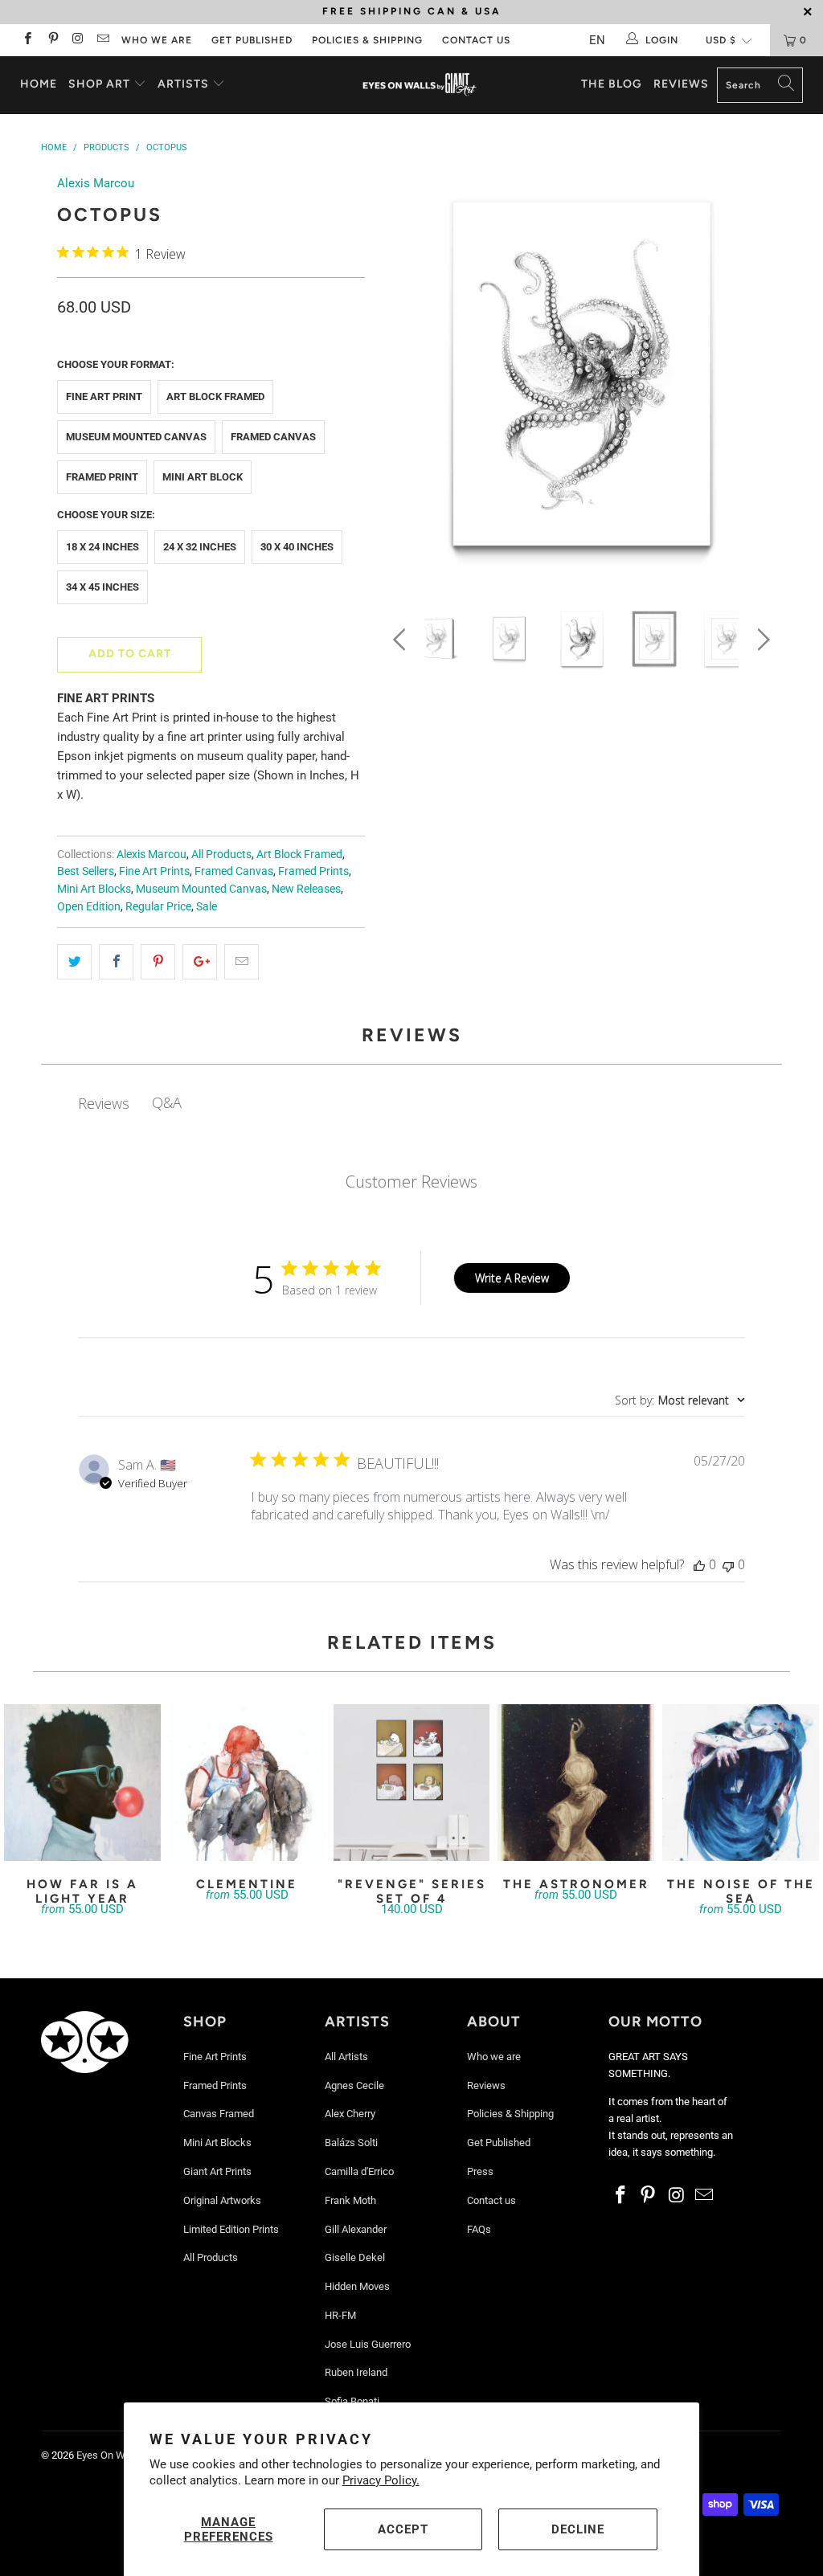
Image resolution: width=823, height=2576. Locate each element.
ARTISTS (185, 84)
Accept (403, 2529)
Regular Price (158, 906)
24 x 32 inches (200, 547)
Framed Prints (313, 871)
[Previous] (402, 378)
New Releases (306, 889)
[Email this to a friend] (242, 962)
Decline (578, 2529)
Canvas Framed (219, 2114)
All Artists (346, 2057)
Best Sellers (86, 871)
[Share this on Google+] (200, 962)
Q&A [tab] (167, 1102)
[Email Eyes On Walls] (102, 40)
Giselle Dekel (355, 2257)
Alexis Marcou (96, 183)
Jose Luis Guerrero (368, 2344)
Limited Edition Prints (231, 2229)
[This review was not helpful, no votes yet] (728, 1564)
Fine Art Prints (154, 871)
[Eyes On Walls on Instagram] (78, 40)
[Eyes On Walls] (420, 85)
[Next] (761, 378)
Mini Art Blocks (94, 889)
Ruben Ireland (356, 2372)
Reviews (681, 84)
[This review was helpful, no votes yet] (699, 1564)
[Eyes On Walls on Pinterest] (52, 40)
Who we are (157, 40)
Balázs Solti (351, 2143)
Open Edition (89, 906)
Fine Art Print (104, 397)
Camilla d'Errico (359, 2171)
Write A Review (512, 1278)
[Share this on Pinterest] (158, 962)
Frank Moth (350, 2200)
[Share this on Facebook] (116, 962)
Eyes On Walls (109, 2455)
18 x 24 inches (102, 547)
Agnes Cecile (354, 2085)
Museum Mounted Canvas (136, 437)
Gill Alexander (356, 2229)
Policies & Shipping (367, 40)
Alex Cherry (350, 2114)
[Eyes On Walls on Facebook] (27, 40)
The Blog (612, 84)
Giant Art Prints (217, 2171)
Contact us (476, 40)
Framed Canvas (273, 437)
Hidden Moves (357, 2286)
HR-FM (340, 2315)
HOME (39, 84)
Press (480, 2171)
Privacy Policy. (381, 2480)
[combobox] (680, 1400)
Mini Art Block (203, 477)
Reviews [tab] (104, 1103)
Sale (207, 906)
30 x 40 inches (297, 547)
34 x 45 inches (102, 587)
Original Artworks (222, 2200)
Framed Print (102, 477)
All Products (221, 854)
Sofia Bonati (352, 2401)
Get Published (252, 40)
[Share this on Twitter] (74, 962)
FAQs (479, 2229)
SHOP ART (99, 84)
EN (597, 40)
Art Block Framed (215, 397)
